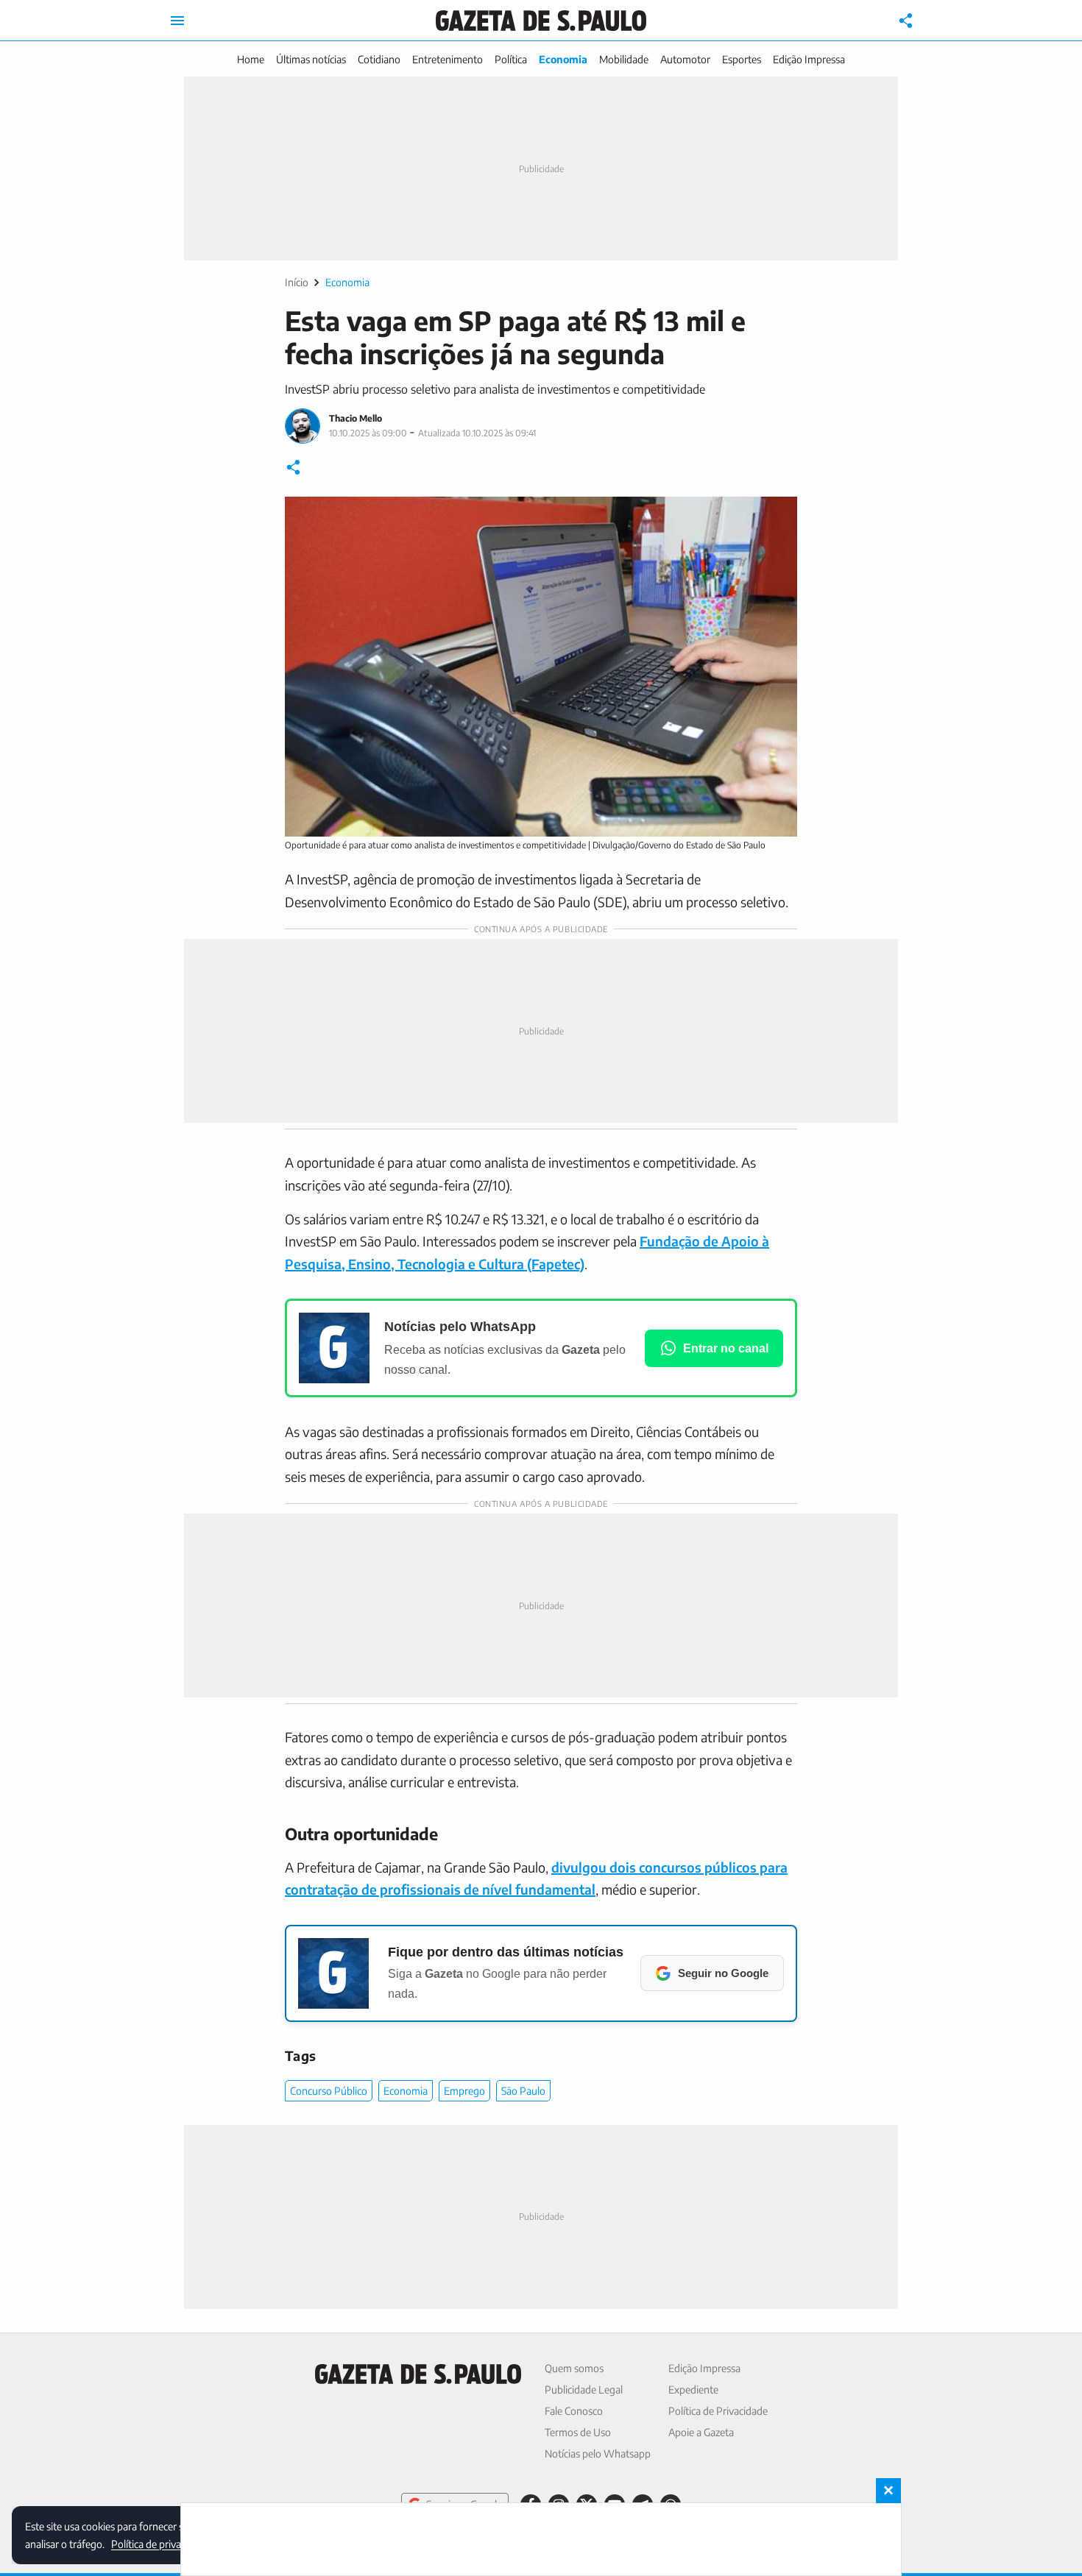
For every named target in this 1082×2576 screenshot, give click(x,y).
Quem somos (574, 2368)
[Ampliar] (778, 516)
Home (251, 59)
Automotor (685, 59)
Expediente (693, 2389)
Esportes (742, 59)
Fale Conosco (574, 2411)
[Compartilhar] (906, 21)
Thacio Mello (356, 418)
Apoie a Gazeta (701, 2432)
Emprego (464, 2091)
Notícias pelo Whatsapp (598, 2453)
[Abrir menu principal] (177, 21)
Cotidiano (379, 59)
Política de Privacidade (718, 2411)
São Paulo (523, 2091)
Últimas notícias (311, 59)
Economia (563, 59)
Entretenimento (448, 59)
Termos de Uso (578, 2432)
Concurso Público (329, 2091)
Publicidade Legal (584, 2389)
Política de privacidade (160, 2543)
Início (297, 282)
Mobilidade (624, 59)
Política (511, 59)
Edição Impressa (809, 59)
